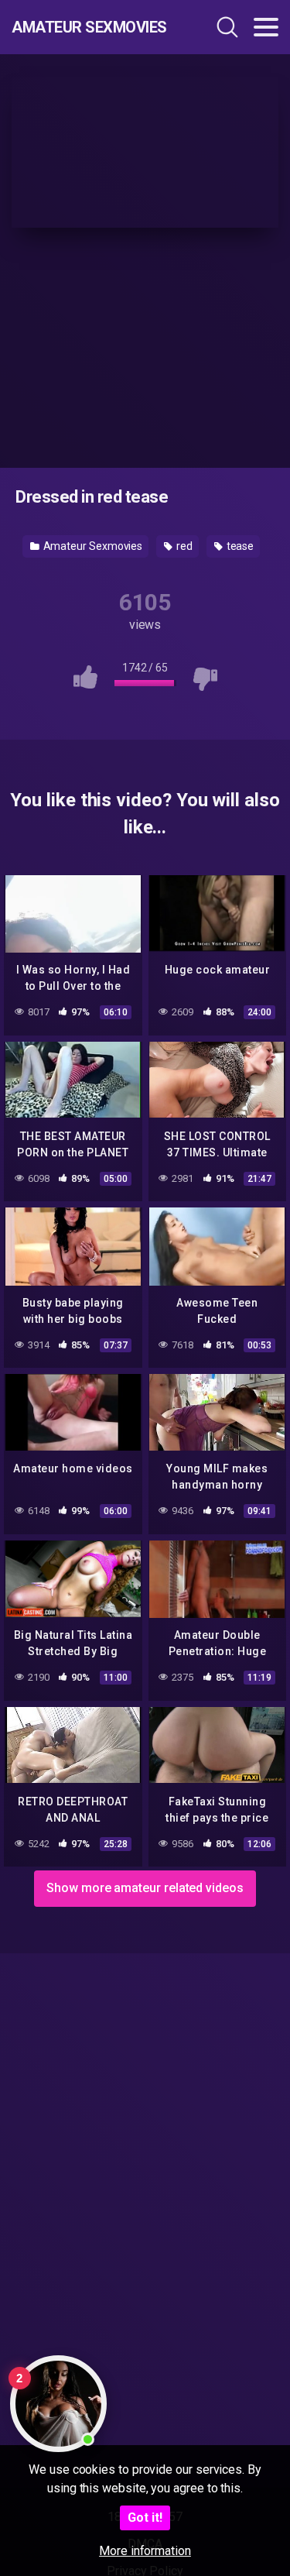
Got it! (145, 2518)
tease (239, 546)
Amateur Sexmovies (89, 27)
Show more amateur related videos (145, 1888)
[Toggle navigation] (266, 27)
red (183, 546)
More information (145, 2551)
